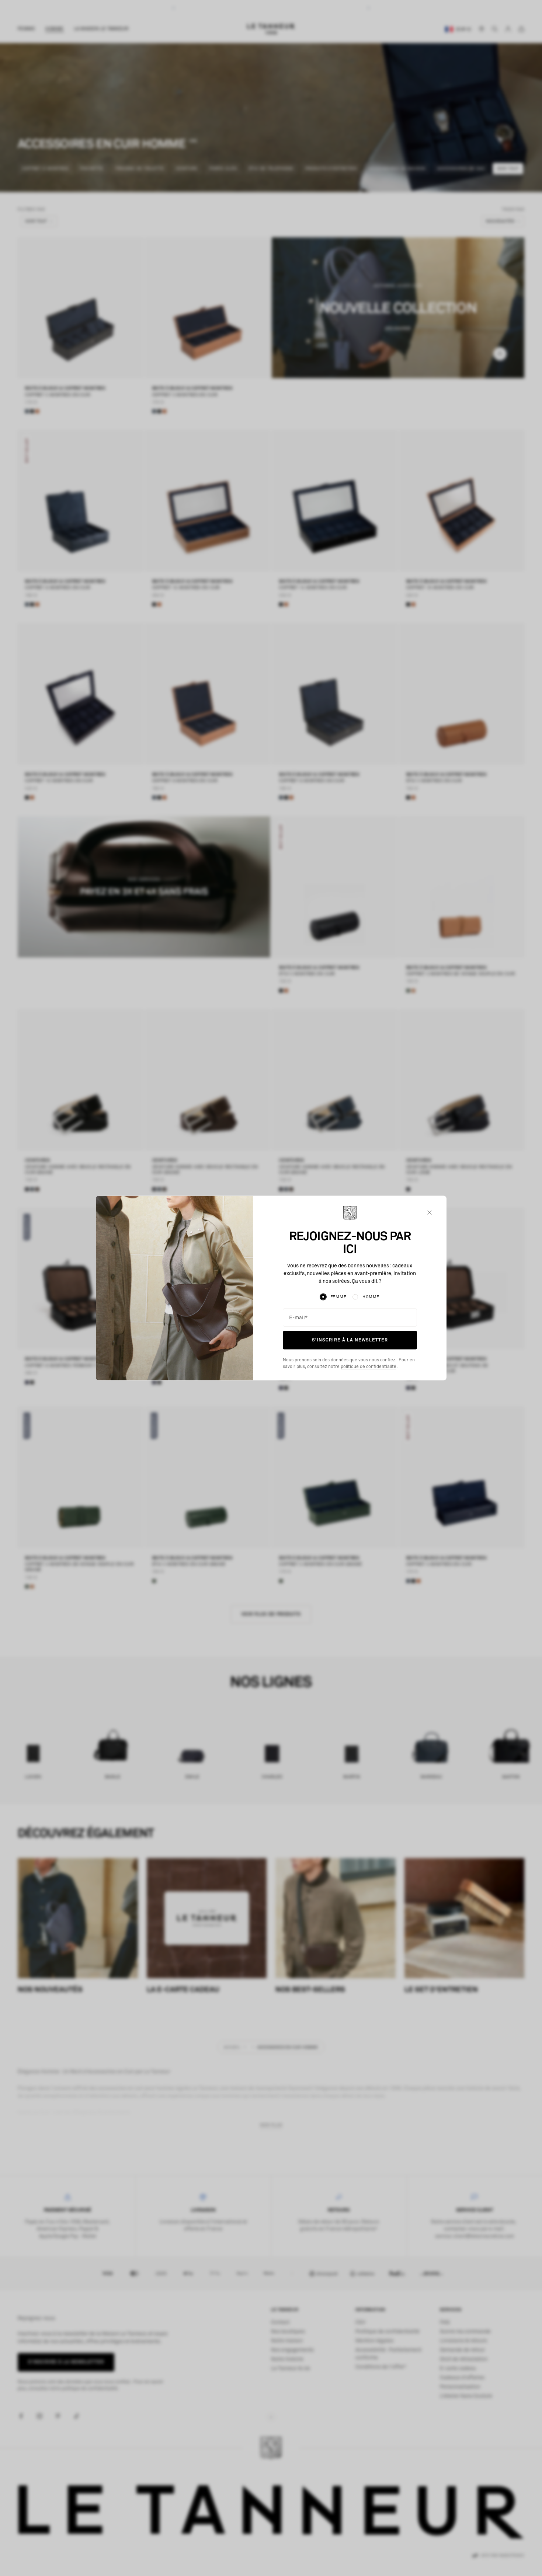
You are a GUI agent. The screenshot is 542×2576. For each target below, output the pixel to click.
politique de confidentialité (369, 1366)
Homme (371, 1297)
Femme (338, 1297)
